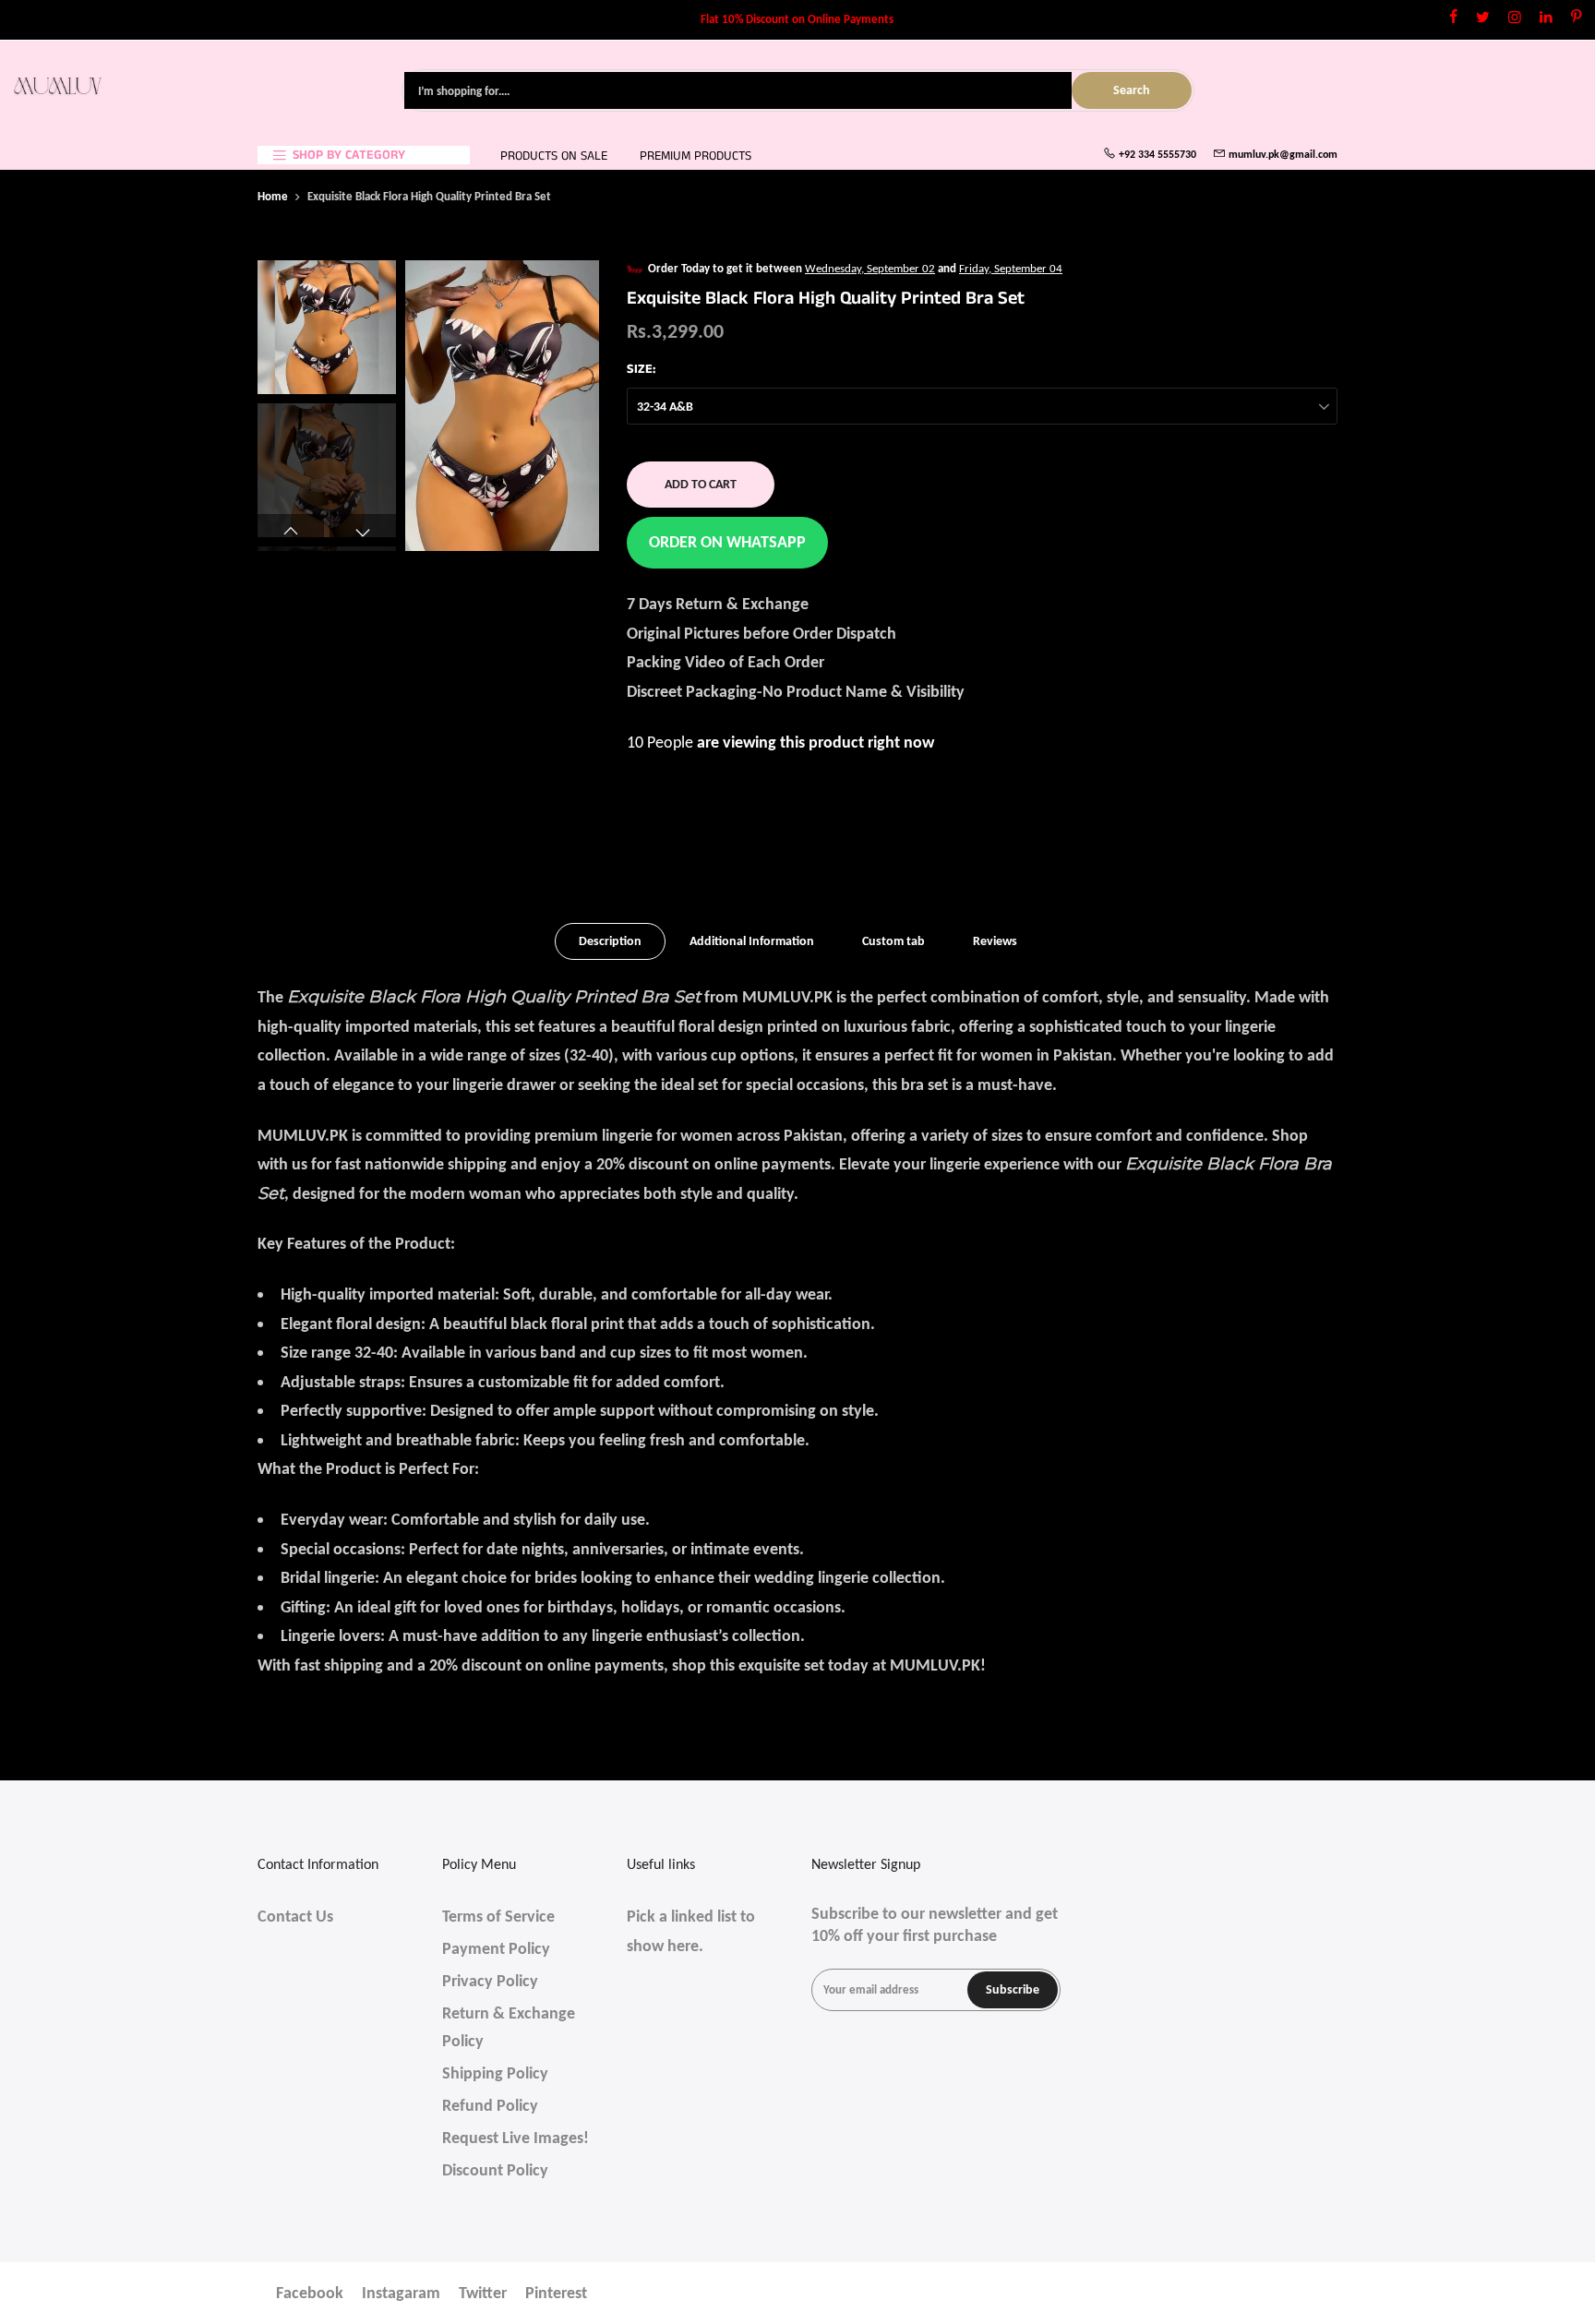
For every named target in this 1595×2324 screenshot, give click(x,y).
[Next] (567, 405)
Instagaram (401, 2293)
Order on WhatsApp (727, 542)
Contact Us (295, 1916)
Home (273, 196)
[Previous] (438, 405)
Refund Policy (490, 2105)
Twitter (483, 2293)
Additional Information (752, 941)
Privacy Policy (490, 1981)
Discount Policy (495, 2170)
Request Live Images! (516, 2138)
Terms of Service (498, 1916)
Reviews (995, 941)
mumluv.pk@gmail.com (1283, 154)
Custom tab (893, 941)
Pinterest (556, 2293)
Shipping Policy (495, 2073)
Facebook (310, 2293)
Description (610, 941)
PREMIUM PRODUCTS (696, 156)
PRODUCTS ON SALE (554, 156)
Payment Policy (496, 1948)
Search (1132, 90)
